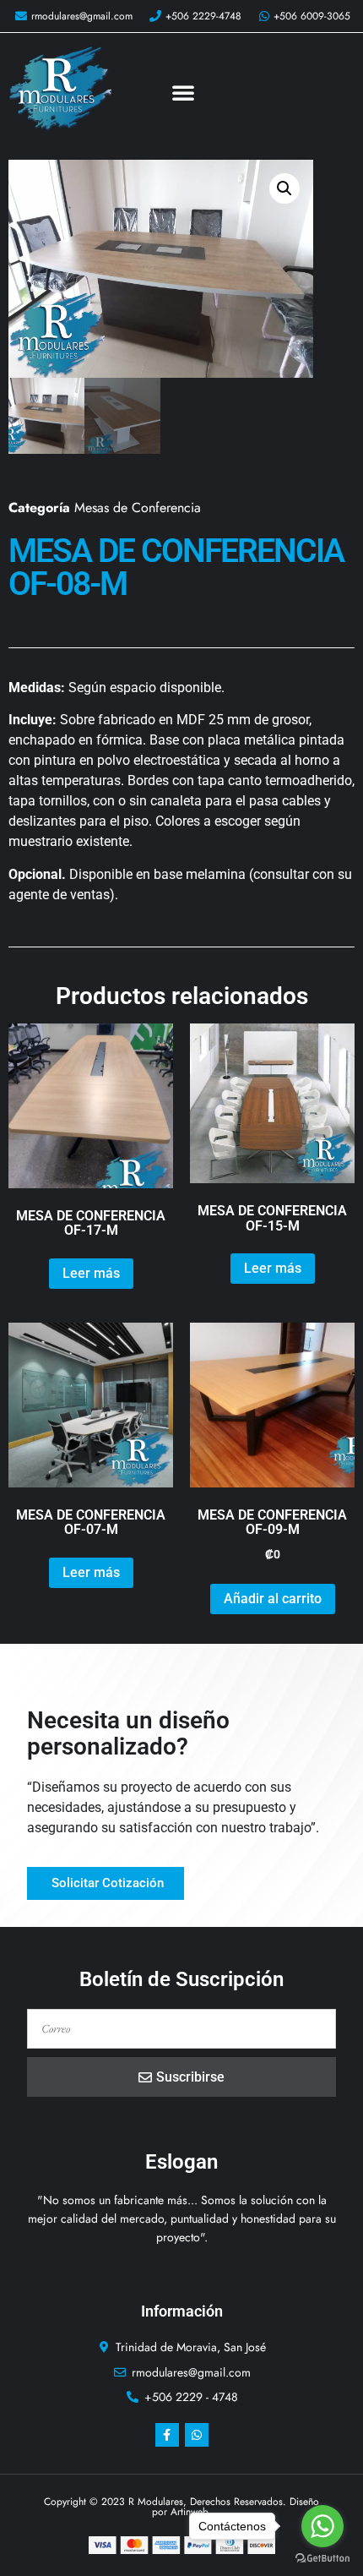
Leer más (91, 1273)
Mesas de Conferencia (138, 508)
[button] (183, 92)
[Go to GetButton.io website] (322, 2559)
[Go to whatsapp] (322, 2526)
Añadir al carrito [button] (273, 1599)
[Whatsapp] (197, 2435)
